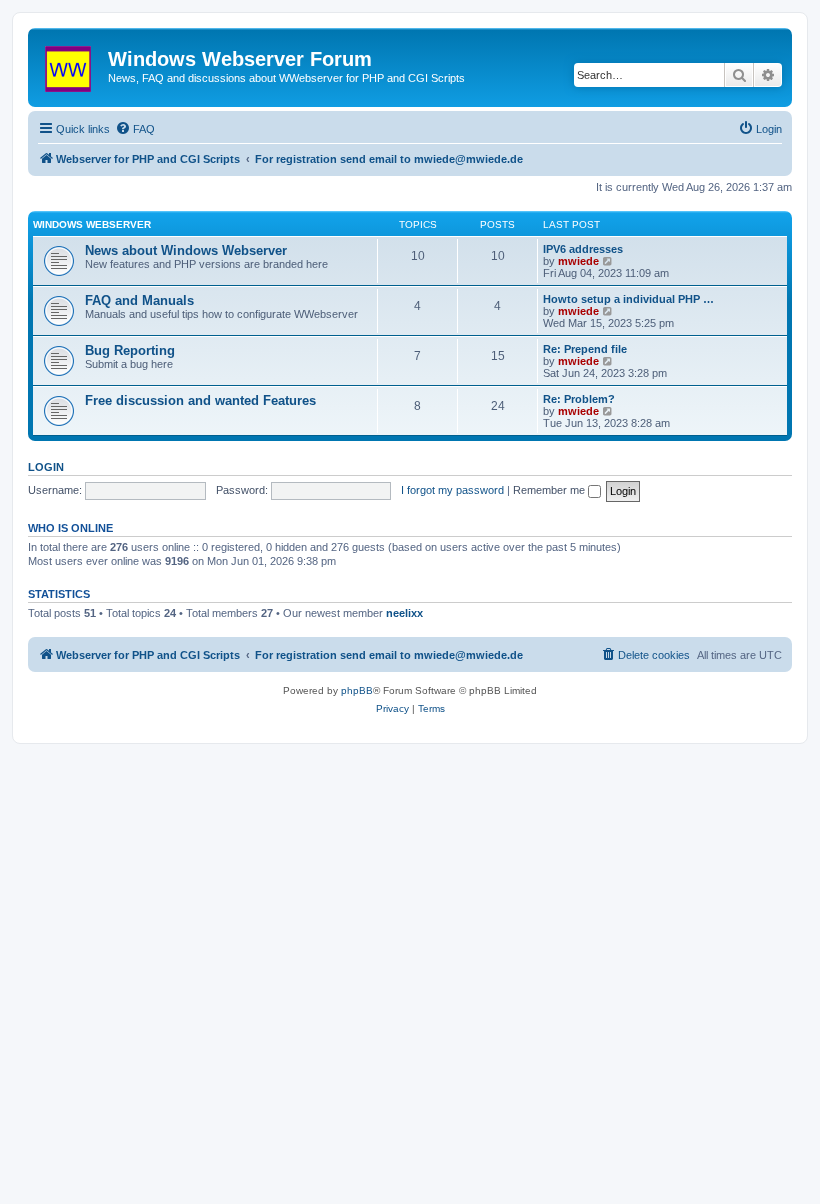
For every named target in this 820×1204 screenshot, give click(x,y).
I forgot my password (452, 490)
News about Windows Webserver (186, 250)
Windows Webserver (92, 224)
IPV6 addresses (583, 249)
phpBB (357, 690)
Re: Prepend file (585, 349)
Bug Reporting (130, 350)
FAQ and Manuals (139, 300)
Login (46, 467)
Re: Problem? (579, 399)
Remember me (550, 490)
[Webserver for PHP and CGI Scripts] (70, 65)
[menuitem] (135, 129)
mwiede (578, 261)
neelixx (404, 613)
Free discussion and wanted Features (200, 400)
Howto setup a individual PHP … (628, 299)
